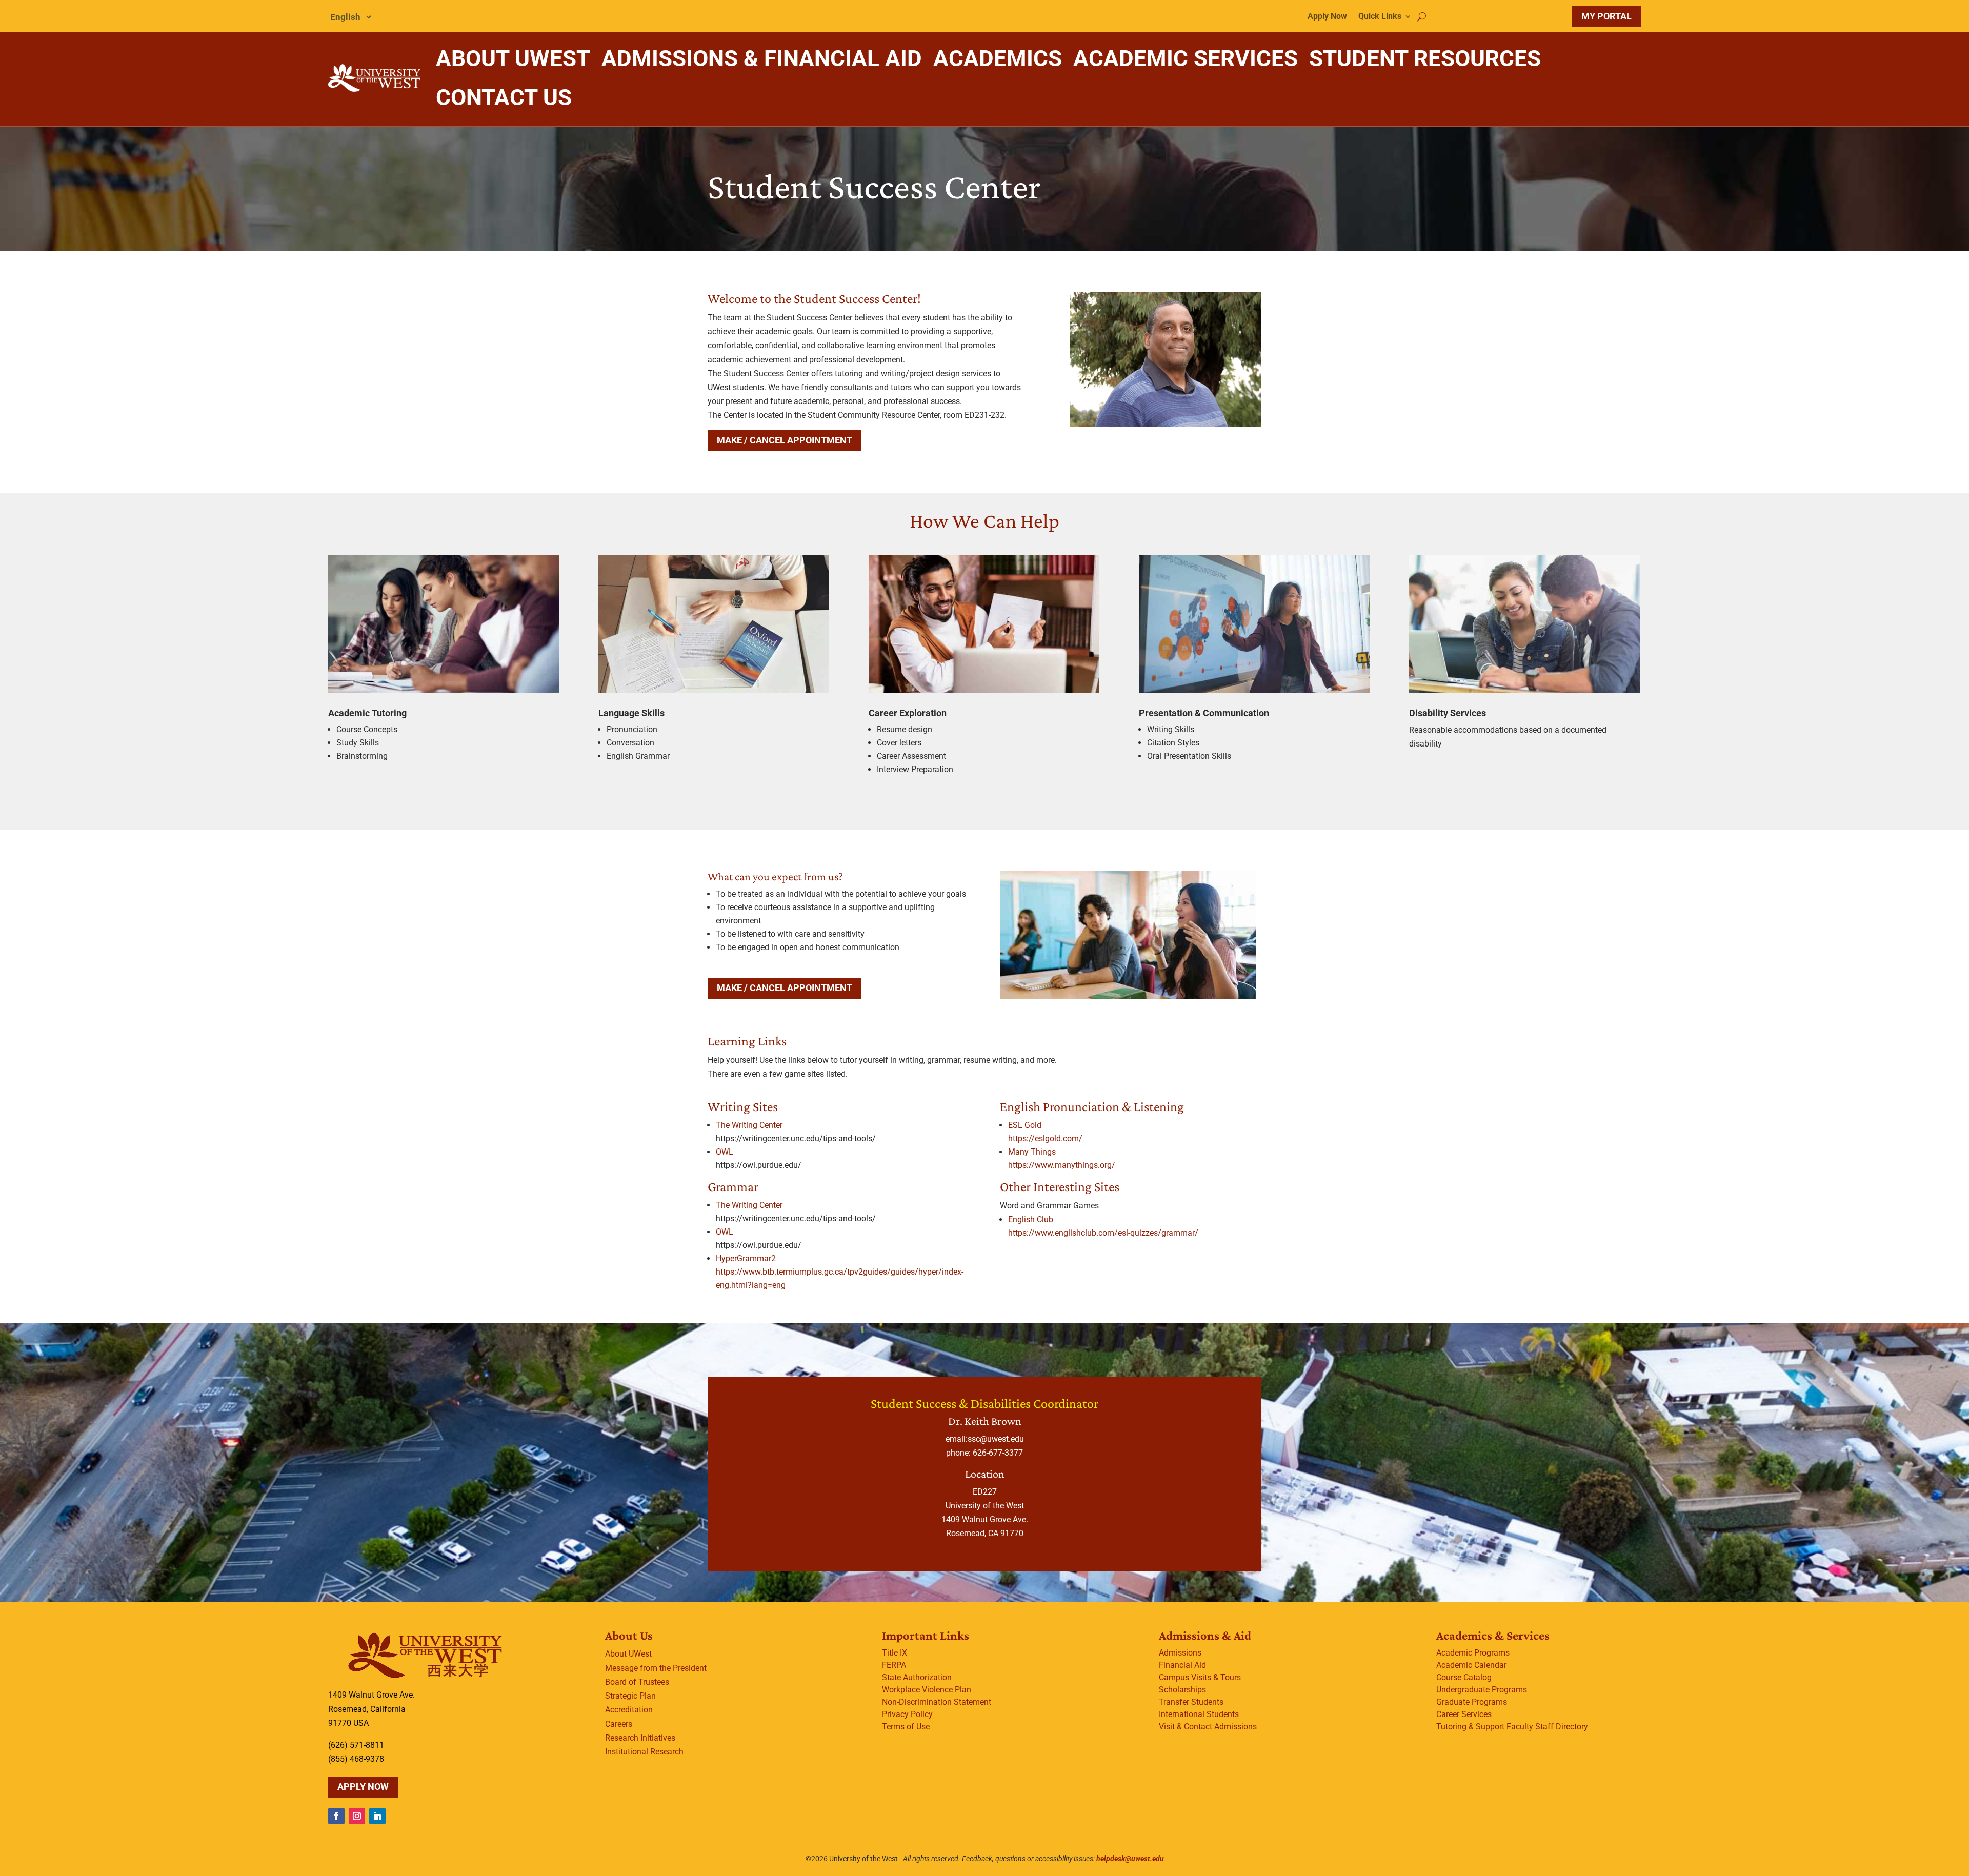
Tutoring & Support (1470, 1727)
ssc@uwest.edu (996, 1439)
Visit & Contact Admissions (1208, 1727)
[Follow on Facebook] (336, 1816)
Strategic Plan (630, 1696)
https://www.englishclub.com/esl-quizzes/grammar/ (1103, 1233)
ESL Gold (1025, 1125)
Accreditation (629, 1710)
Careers (619, 1724)
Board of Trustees (637, 1682)
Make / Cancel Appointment (785, 440)
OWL (725, 1152)
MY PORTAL (1606, 16)
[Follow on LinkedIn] (377, 1816)
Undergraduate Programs (1482, 1690)
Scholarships (1182, 1690)
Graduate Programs (1472, 1702)
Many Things (1032, 1152)
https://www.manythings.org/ (1062, 1165)
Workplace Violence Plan (927, 1690)
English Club (1031, 1219)
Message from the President (656, 1668)
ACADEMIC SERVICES (1186, 58)
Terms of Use (906, 1727)
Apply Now (1327, 17)
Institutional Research (644, 1752)
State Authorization (917, 1677)
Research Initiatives (640, 1738)
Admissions (1180, 1653)
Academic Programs (1473, 1653)
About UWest (628, 1654)
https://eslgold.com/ (1045, 1138)
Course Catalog (1464, 1677)
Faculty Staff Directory (1547, 1727)
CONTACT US (504, 97)
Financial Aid (1182, 1665)
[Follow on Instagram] (357, 1816)
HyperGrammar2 (746, 1258)
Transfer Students (1191, 1702)
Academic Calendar (1471, 1665)
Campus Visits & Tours (1200, 1677)
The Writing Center (749, 1125)
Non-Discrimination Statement (937, 1702)
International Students (1199, 1714)
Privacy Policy (907, 1714)
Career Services (1464, 1714)
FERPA (894, 1665)
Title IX (895, 1653)
